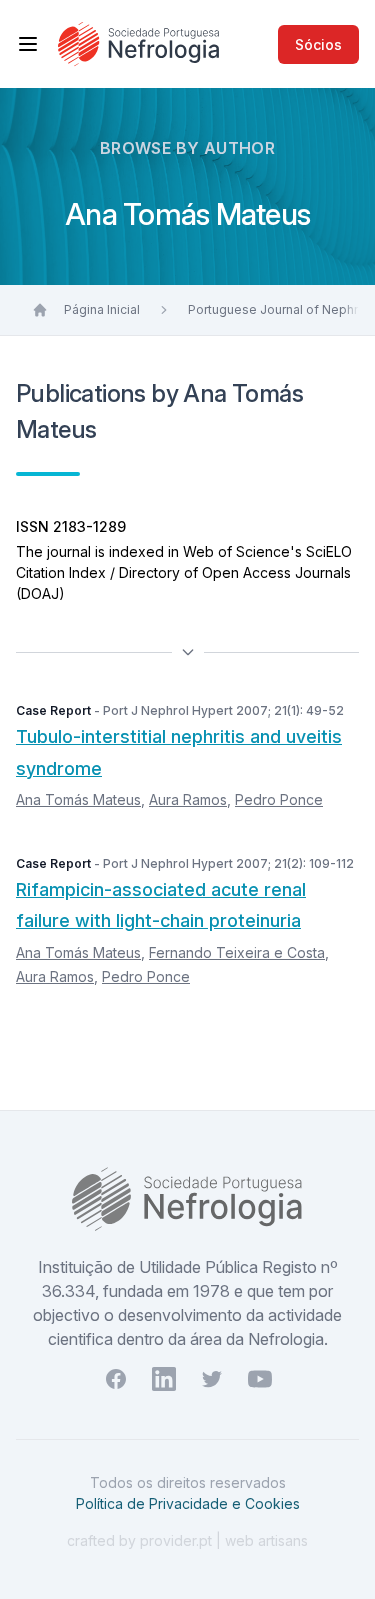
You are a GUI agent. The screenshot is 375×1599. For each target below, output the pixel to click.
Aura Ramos (188, 799)
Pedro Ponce (279, 799)
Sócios (318, 44)
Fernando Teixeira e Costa (237, 952)
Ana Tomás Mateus (78, 799)
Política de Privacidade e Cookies (188, 1503)
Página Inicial (102, 309)
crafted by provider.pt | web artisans (187, 1540)
